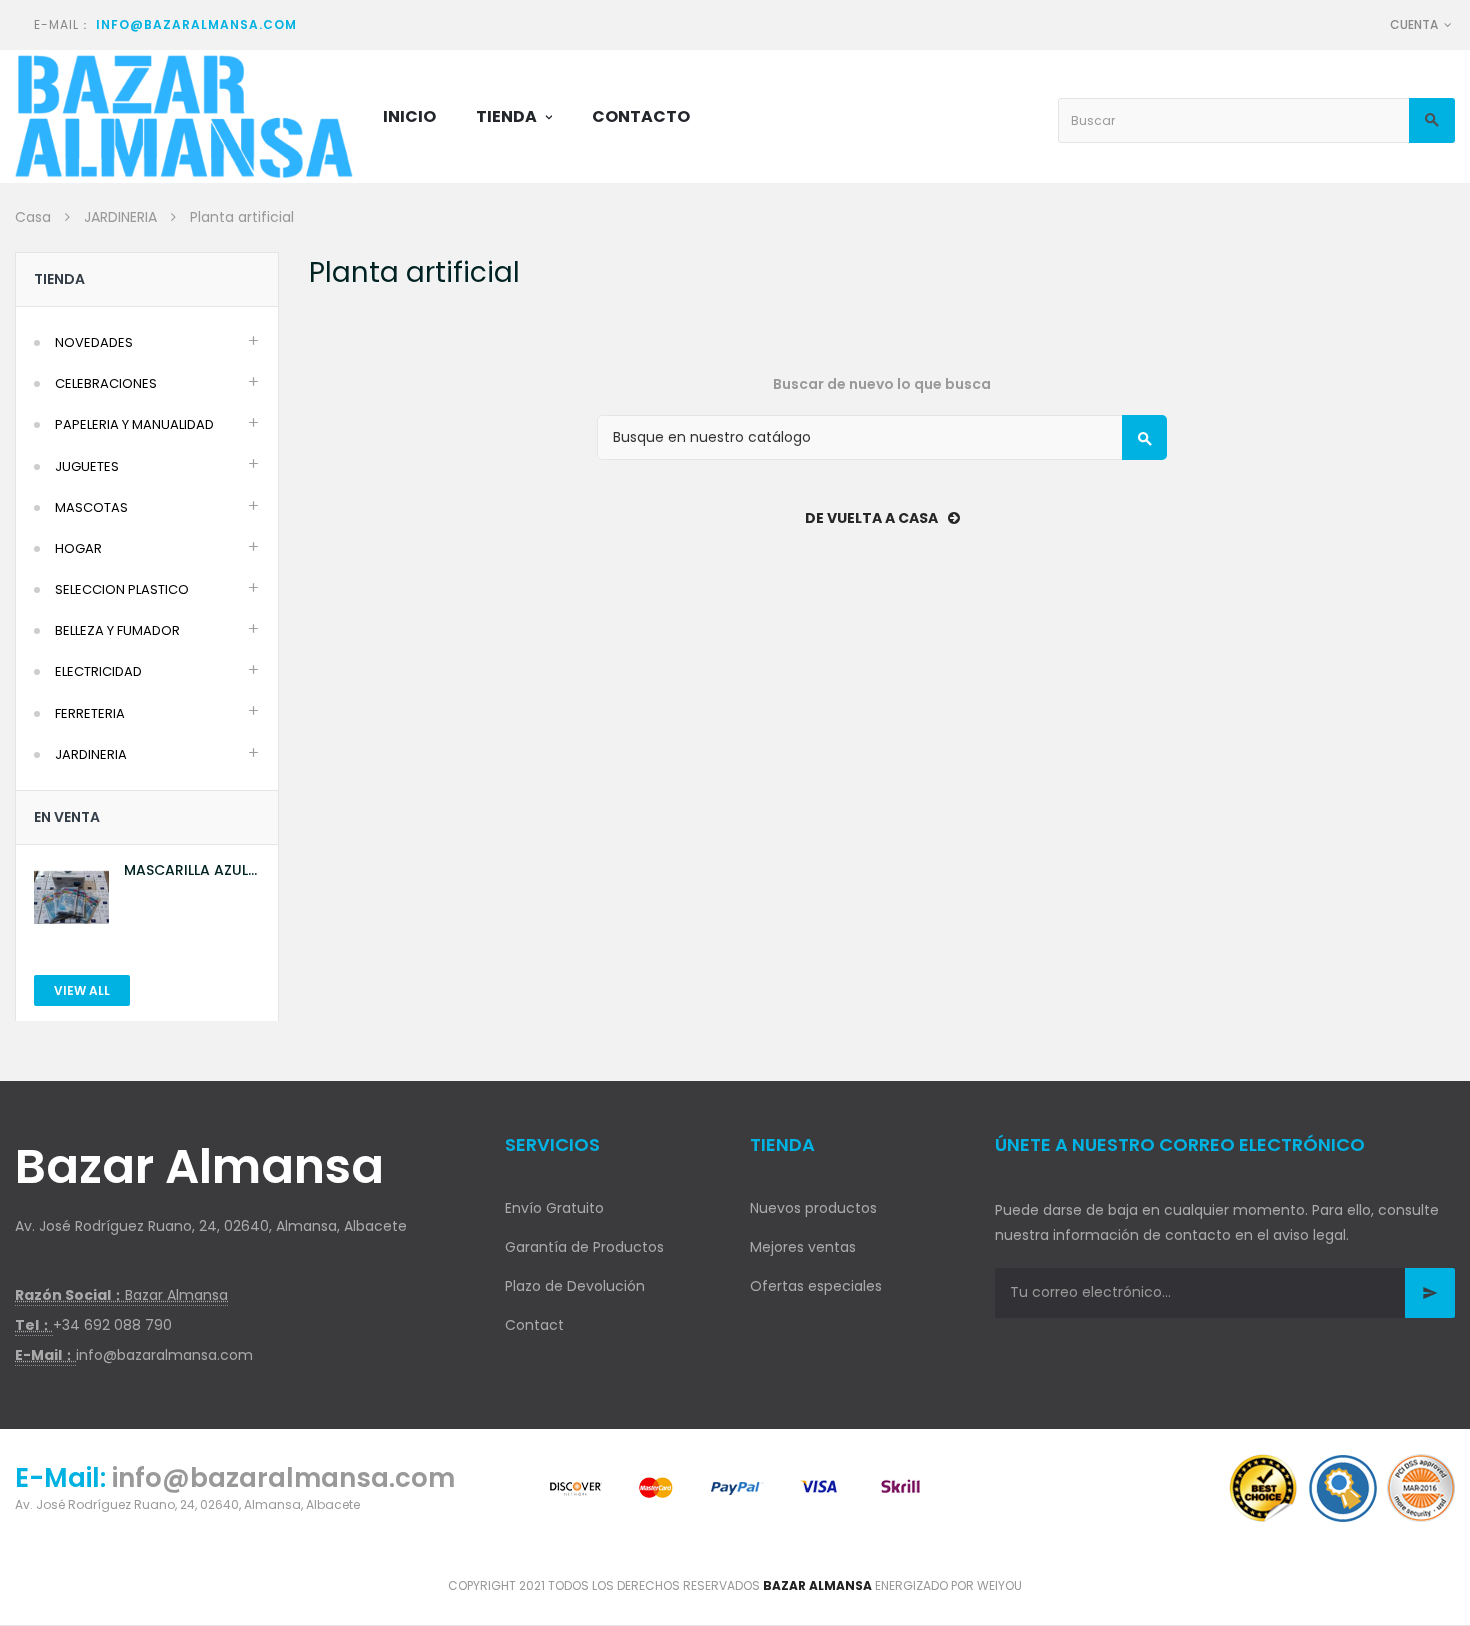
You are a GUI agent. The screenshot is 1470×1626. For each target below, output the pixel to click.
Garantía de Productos (584, 1247)
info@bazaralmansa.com (196, 24)
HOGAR (78, 548)
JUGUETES (87, 466)
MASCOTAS (91, 507)
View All (82, 990)
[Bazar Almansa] (184, 116)
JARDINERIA (91, 754)
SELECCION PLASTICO (122, 589)
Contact (534, 1325)
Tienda (59, 279)
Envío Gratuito (554, 1208)
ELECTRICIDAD (98, 671)
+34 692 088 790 (112, 1325)
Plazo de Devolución (575, 1286)
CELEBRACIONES (106, 383)
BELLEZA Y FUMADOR (117, 630)
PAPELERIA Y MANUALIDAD (134, 424)
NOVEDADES (94, 342)
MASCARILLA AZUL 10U (186, 870)
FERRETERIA (90, 713)
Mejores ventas (803, 1247)
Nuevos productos (813, 1208)
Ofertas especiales (816, 1286)
